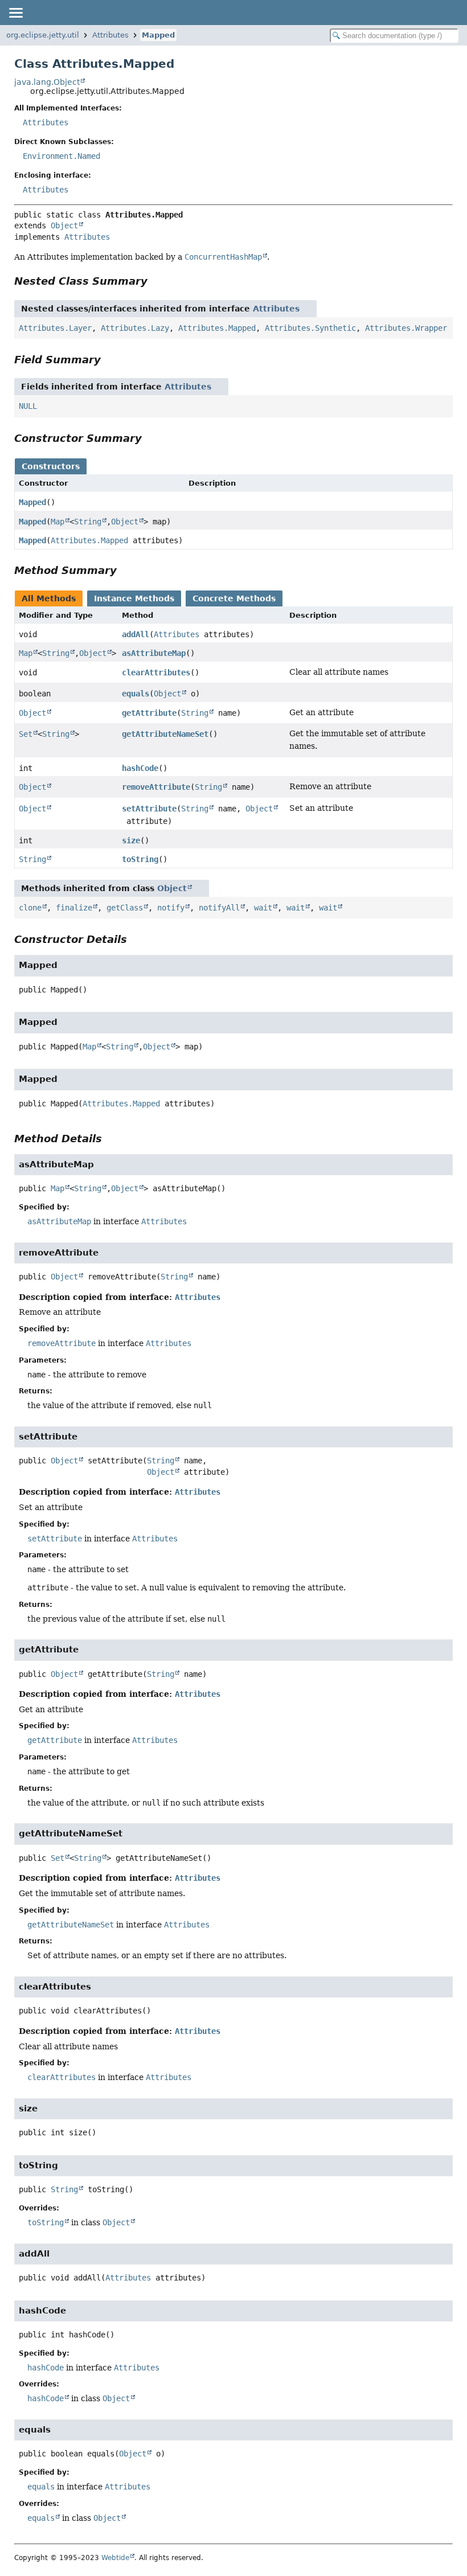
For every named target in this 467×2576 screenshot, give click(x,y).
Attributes (110, 35)
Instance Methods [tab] (134, 598)
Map (58, 522)
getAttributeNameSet (165, 734)
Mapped (158, 35)
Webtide (115, 2558)
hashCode (140, 768)
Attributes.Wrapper (406, 328)
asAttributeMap (154, 653)
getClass (125, 908)
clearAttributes (156, 672)
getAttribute (149, 713)
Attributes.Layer (55, 328)
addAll (136, 634)
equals (136, 694)
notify (171, 908)
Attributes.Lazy (135, 328)
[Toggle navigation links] (15, 13)
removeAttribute (156, 787)
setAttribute (149, 809)
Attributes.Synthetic (310, 328)
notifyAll (219, 908)
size (131, 840)
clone (30, 908)
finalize (74, 908)
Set (26, 734)
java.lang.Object (47, 82)
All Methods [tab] (49, 598)
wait (263, 908)
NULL (28, 406)
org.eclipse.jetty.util (43, 35)
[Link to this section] (155, 281)
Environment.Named (62, 156)
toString (140, 859)
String (88, 522)
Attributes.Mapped (217, 328)
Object (64, 225)
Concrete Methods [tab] (234, 598)
